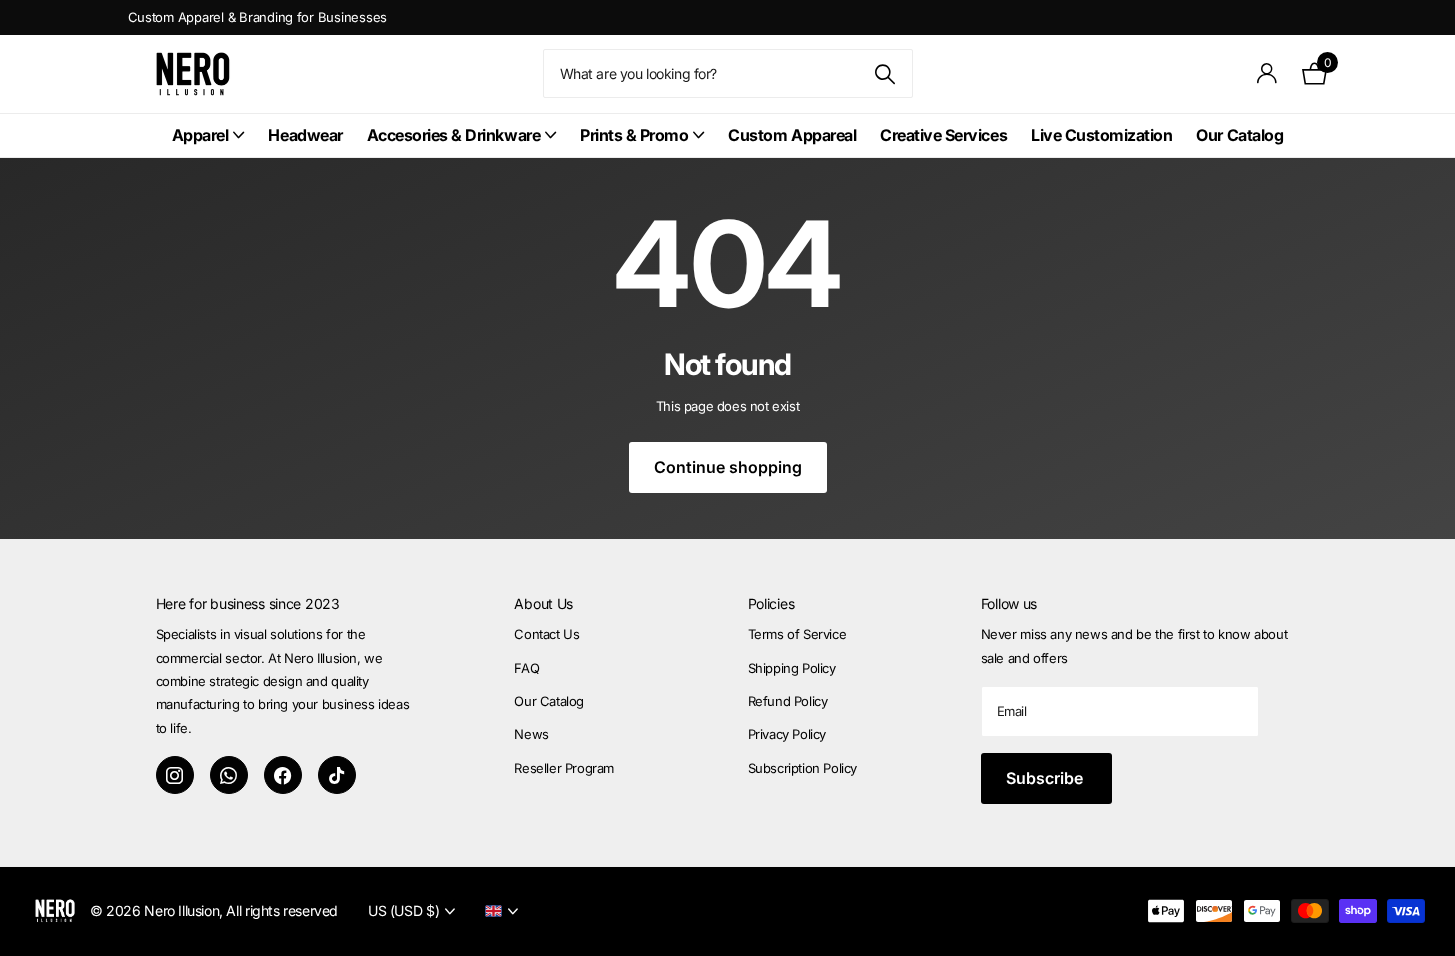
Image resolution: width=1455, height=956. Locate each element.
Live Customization (1101, 135)
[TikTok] (337, 775)
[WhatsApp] (229, 775)
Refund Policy (788, 701)
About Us (543, 603)
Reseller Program (564, 768)
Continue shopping (728, 467)
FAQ (526, 668)
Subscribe (1046, 778)
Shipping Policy (792, 668)
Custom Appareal (792, 135)
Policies (771, 603)
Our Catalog (1239, 135)
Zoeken (885, 73)
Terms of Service (797, 634)
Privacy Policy (787, 734)
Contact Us (546, 634)
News (531, 734)
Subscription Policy (803, 768)
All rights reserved (282, 910)
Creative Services (943, 135)
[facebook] (283, 775)
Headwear (305, 135)
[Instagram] (175, 775)
